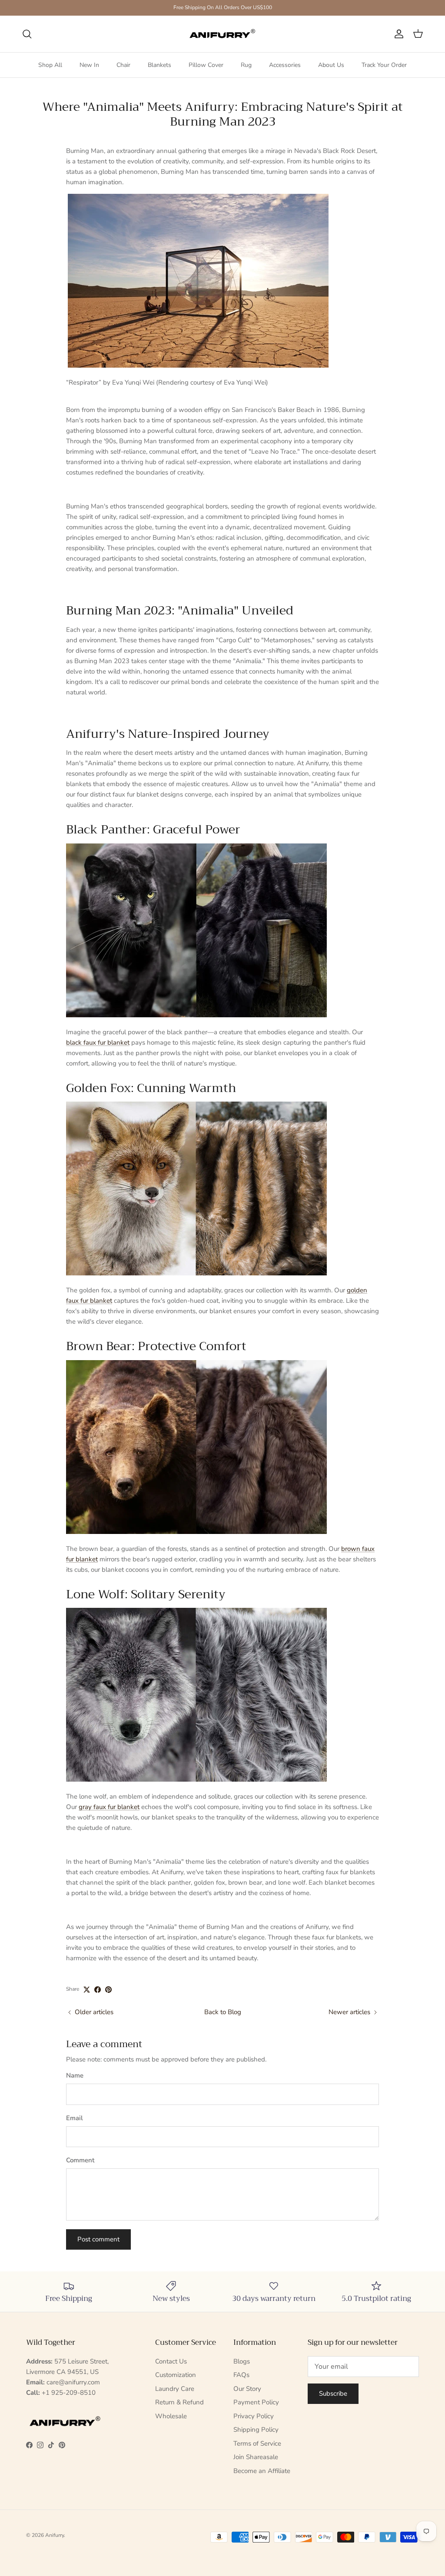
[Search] (27, 34)
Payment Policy (256, 2402)
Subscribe (333, 2393)
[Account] (397, 34)
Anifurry (55, 2535)
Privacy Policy (254, 2416)
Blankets (159, 65)
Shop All (50, 65)
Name (75, 2075)
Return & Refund (179, 2402)
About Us (331, 65)
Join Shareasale (256, 2457)
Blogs (242, 2361)
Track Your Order (384, 65)
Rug (246, 65)
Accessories (285, 65)
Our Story (247, 2389)
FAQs (241, 2375)
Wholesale (171, 2416)
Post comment (98, 2239)
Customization (176, 2375)
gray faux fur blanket (109, 1807)
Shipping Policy (256, 2430)
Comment (80, 2160)
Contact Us (171, 2361)
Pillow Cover (206, 65)
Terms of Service (257, 2443)
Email (75, 2118)
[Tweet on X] (87, 1990)
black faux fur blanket (98, 1042)
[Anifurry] (222, 34)
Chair (123, 65)
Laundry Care (175, 2389)
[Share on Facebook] (98, 1990)
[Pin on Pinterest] (108, 1990)
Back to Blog (223, 2012)
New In (89, 65)
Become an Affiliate (262, 2471)
